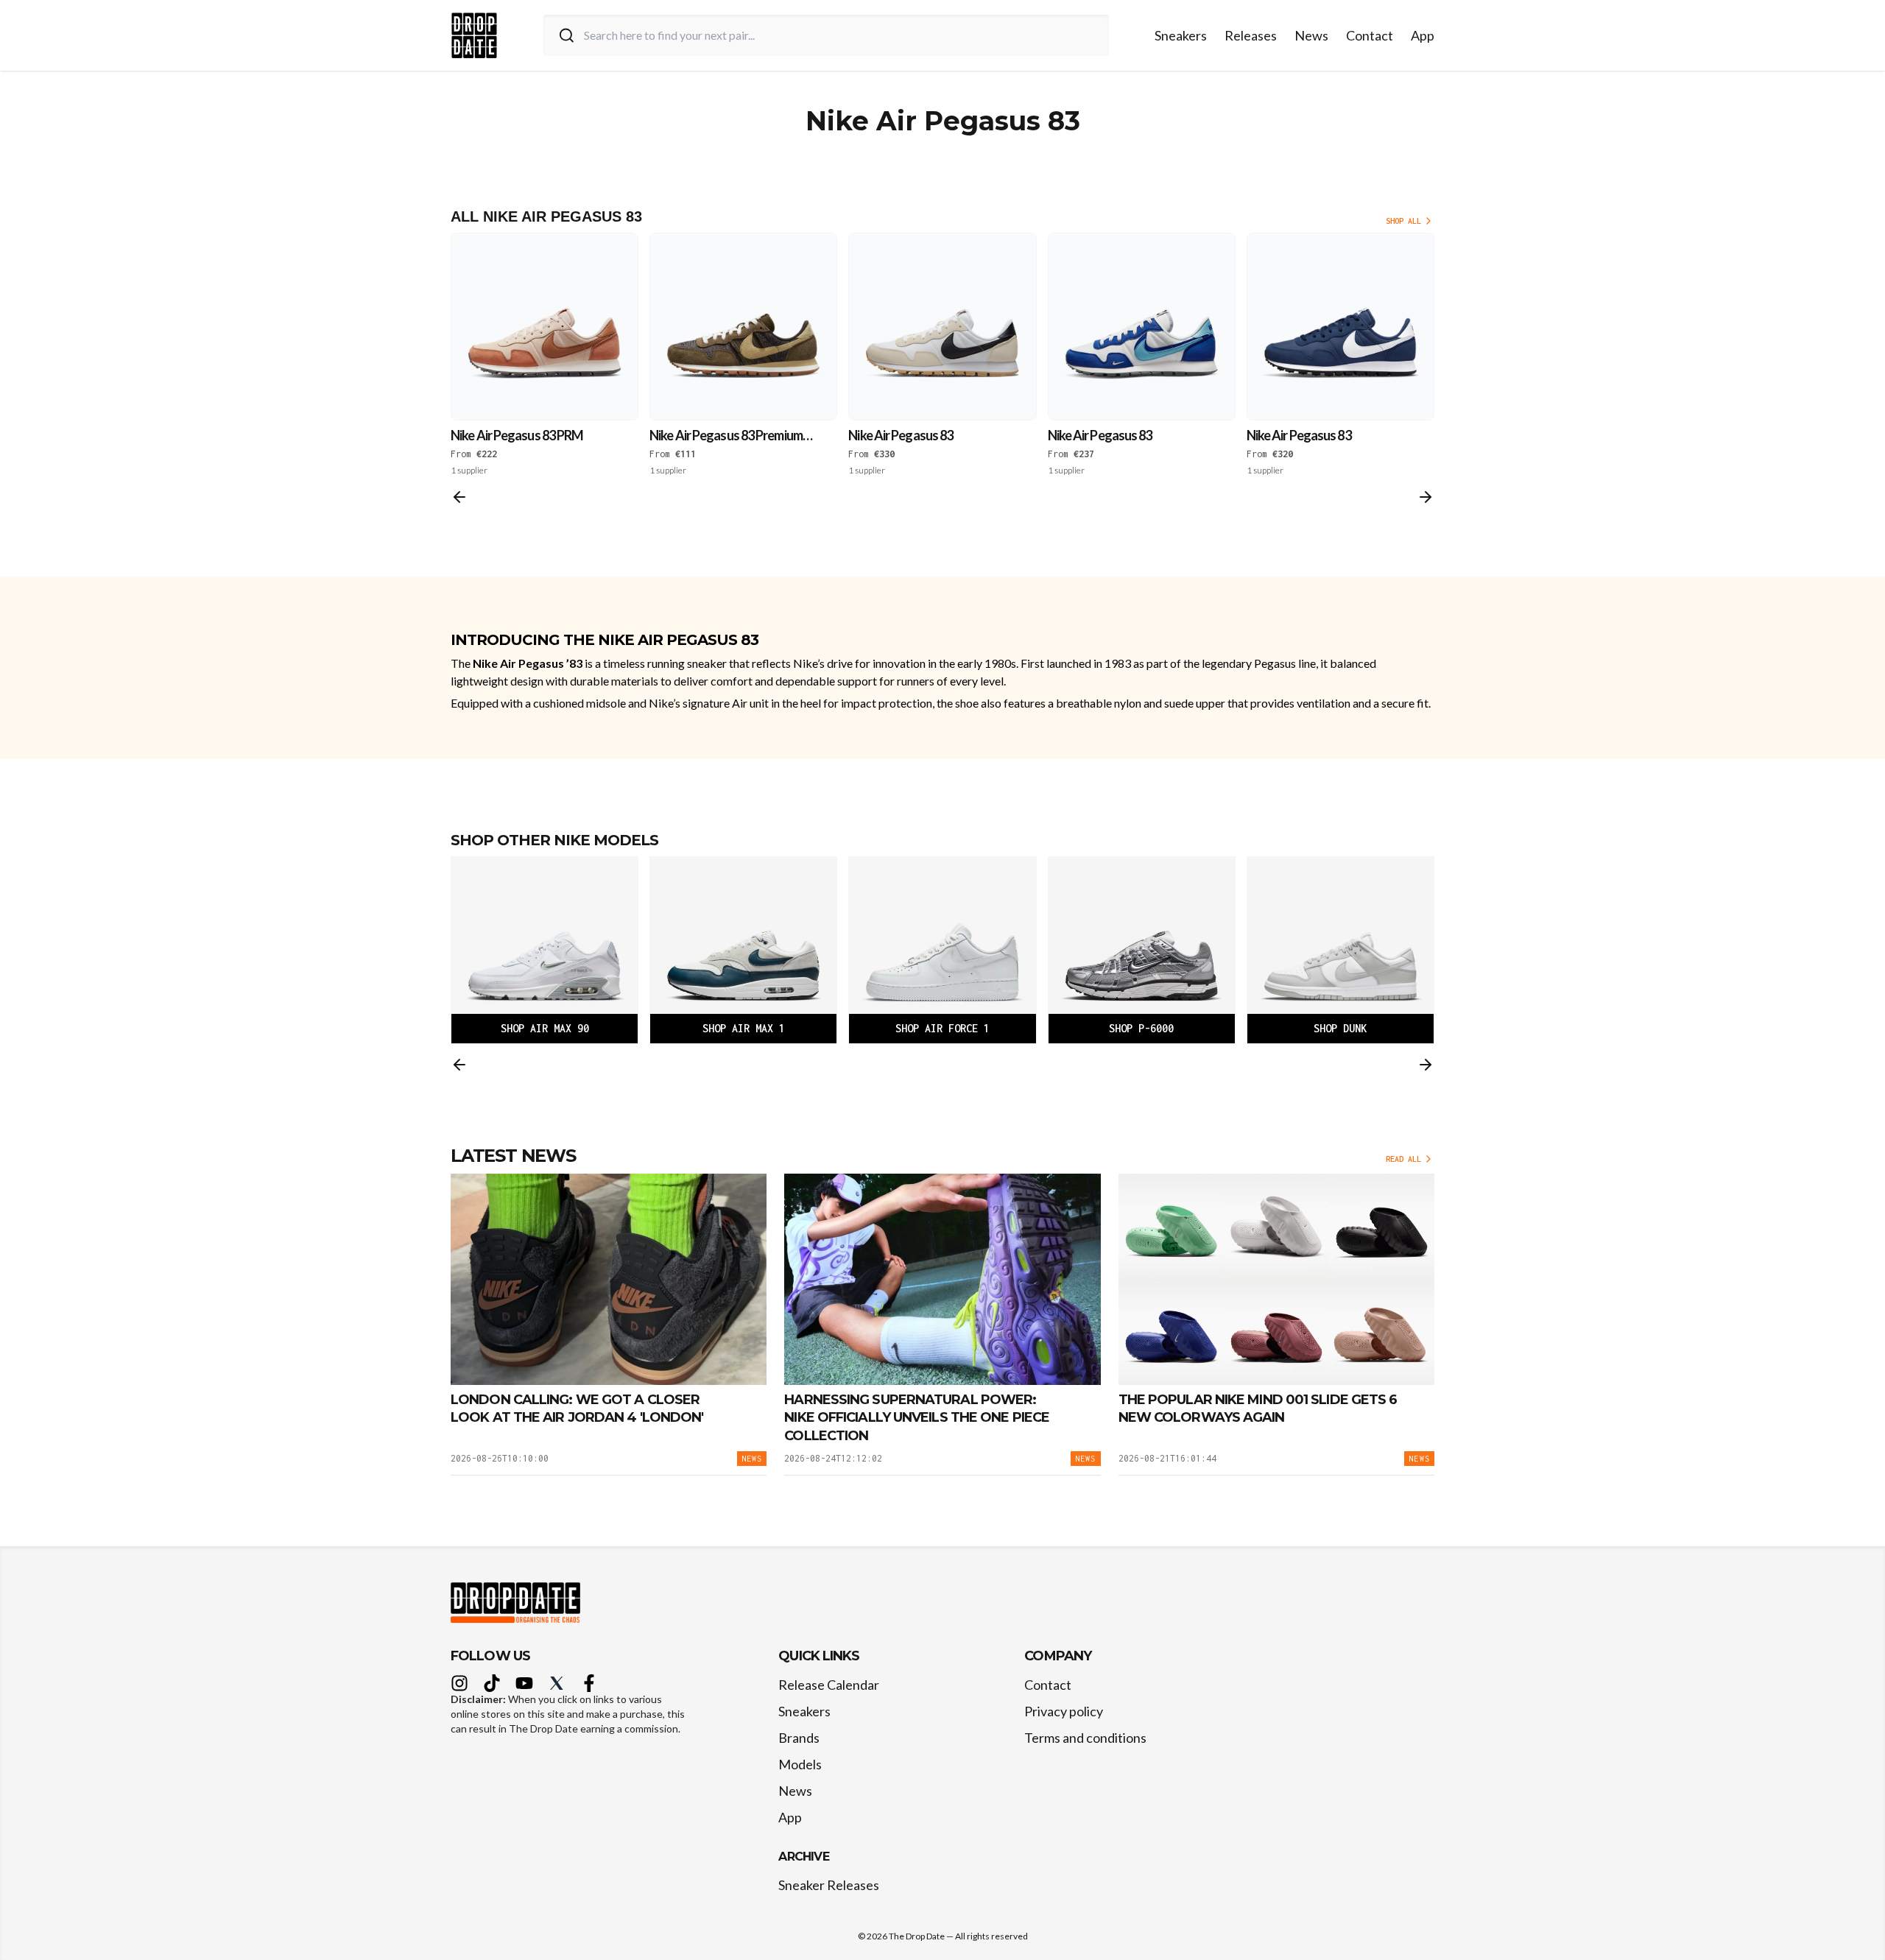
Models (800, 1764)
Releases (1251, 35)
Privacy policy (1064, 1711)
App (1423, 35)
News (1311, 35)
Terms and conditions (1085, 1738)
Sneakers (1181, 35)
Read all (1403, 1159)
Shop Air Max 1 (744, 1028)
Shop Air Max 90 (545, 1028)
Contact (1370, 35)
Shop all (1403, 221)
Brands (799, 1738)
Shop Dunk (1340, 1028)
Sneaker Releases (829, 1885)
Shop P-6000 (1141, 1028)
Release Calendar (829, 1685)
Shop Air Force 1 (942, 1028)
